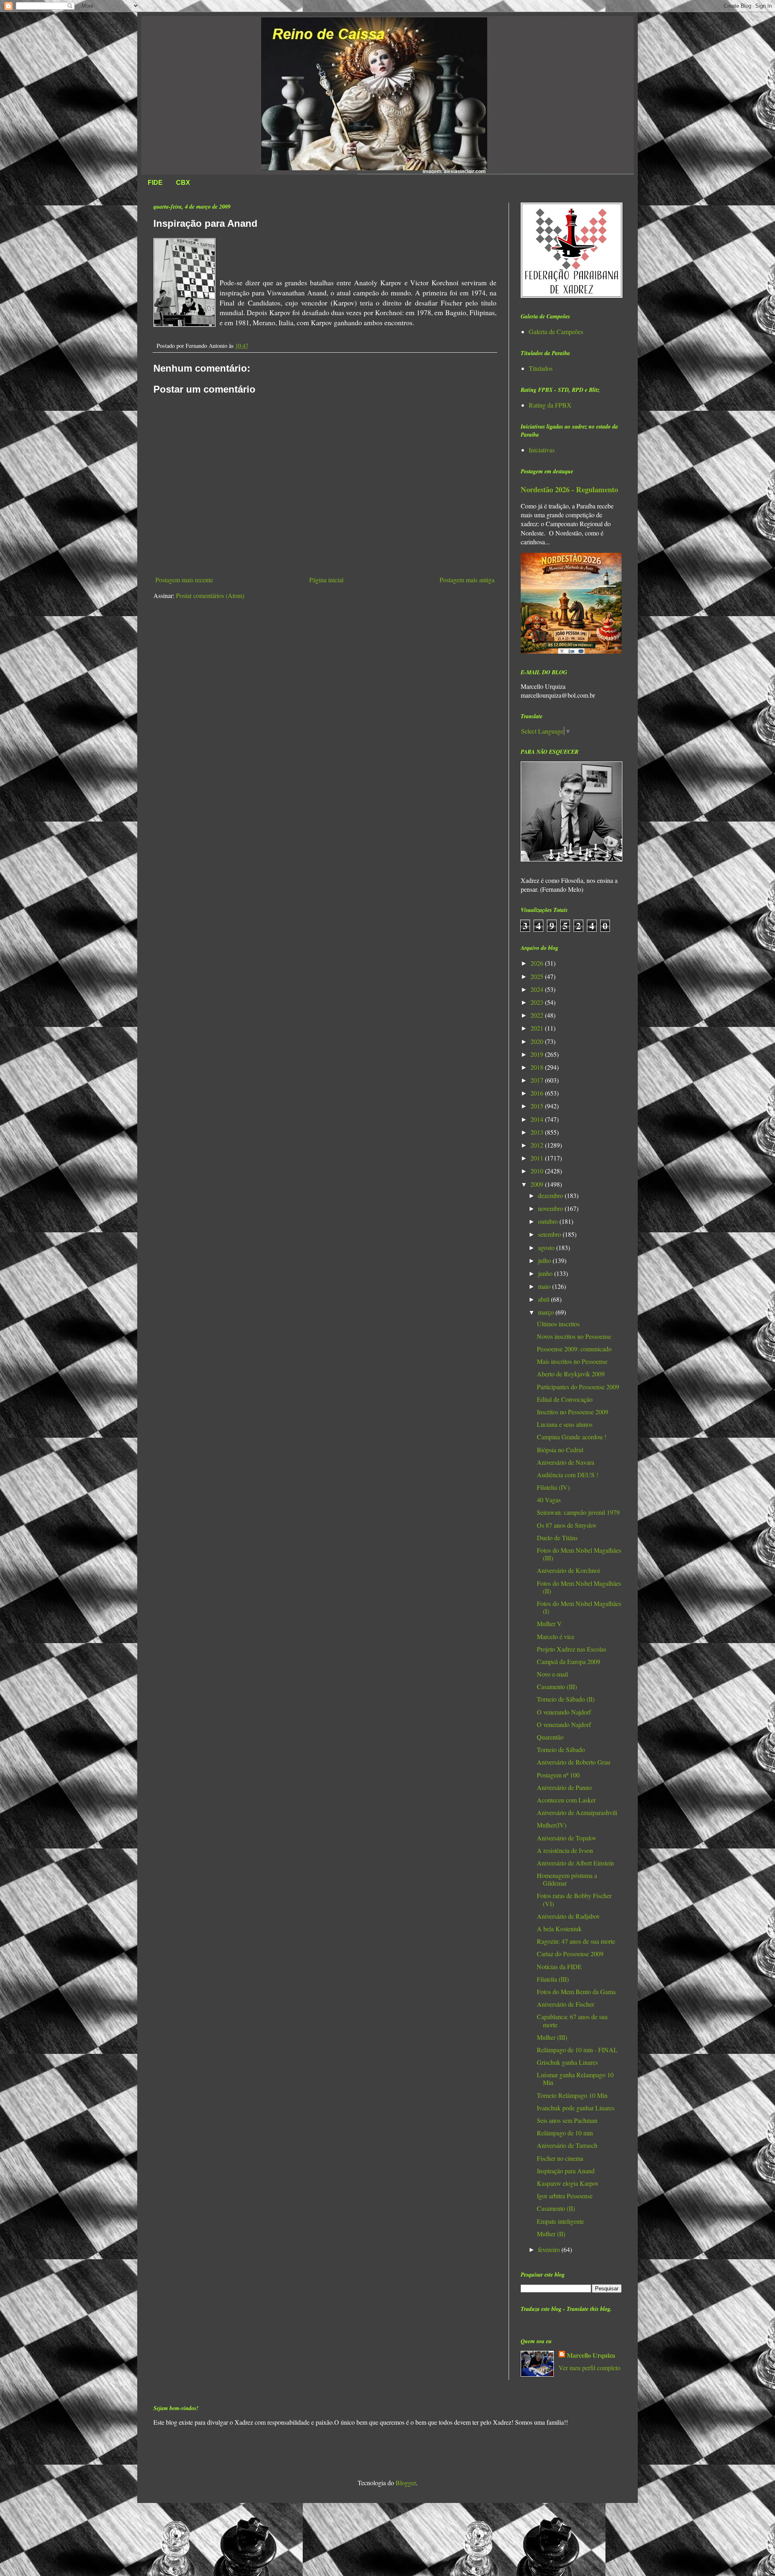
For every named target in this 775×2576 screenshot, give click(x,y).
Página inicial (326, 580)
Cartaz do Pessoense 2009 (570, 1954)
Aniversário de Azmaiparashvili (577, 1812)
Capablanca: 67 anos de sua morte (572, 2020)
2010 (538, 1171)
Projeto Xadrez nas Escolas (572, 1649)
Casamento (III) (557, 1686)
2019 (538, 1054)
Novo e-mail (552, 1674)
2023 (538, 1002)
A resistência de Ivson (565, 1850)
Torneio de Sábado (561, 1749)
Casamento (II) (556, 2208)
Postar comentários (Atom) (210, 595)
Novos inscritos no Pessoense (574, 1336)
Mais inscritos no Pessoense (572, 1361)
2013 (538, 1132)
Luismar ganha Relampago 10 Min (575, 2078)
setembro (550, 1234)
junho (546, 1273)
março (547, 1312)
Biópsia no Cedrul (560, 1450)
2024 (538, 989)
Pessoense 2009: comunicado (574, 1349)
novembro (551, 1208)
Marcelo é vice (556, 1636)
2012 (538, 1145)
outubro (549, 1221)
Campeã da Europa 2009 (569, 1661)
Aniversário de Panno (564, 1787)
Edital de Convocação (565, 1399)
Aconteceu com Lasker (566, 1800)
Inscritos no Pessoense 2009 (573, 1412)
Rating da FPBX (550, 405)
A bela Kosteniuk (559, 1929)
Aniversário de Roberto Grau (574, 1762)
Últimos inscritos (558, 1324)
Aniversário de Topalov (567, 1838)
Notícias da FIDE (559, 1966)
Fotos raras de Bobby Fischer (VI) (574, 1899)
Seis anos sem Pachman (567, 2120)
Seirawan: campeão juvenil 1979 (578, 1512)
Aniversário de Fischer (566, 2004)
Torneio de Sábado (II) (566, 1699)
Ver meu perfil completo (590, 2368)
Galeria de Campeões (556, 331)
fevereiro (550, 2249)
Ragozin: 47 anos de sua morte (576, 1941)
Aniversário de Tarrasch (567, 2145)
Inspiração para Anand (566, 2171)
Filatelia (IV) (553, 1487)
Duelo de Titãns (557, 1538)
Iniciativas (542, 450)
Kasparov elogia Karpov (568, 2183)
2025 (538, 976)
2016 (538, 1093)
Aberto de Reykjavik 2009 (571, 1374)
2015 (538, 1106)
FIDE (155, 183)
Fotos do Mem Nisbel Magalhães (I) (579, 1607)
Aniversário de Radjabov (568, 1916)
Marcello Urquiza (591, 2355)
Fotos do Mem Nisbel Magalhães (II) (579, 1587)
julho (545, 1260)
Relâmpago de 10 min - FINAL (577, 2050)
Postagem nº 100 (558, 1775)
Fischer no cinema (560, 2158)
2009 (538, 1184)
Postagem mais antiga (467, 580)
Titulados (541, 368)
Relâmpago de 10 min (565, 2133)
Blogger (406, 2483)
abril (545, 1299)
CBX (183, 183)
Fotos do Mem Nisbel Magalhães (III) (579, 1554)
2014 (538, 1119)
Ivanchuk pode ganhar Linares (576, 2108)
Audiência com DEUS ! (568, 1475)
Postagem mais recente (184, 580)
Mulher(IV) (552, 1825)
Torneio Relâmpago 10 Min (572, 2095)
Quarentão (550, 1737)
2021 (538, 1028)
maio (545, 1286)
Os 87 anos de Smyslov (567, 1525)
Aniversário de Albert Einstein (575, 1863)
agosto (547, 1247)
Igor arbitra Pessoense (565, 2196)
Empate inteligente (560, 2221)
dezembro (551, 1195)
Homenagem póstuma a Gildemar (567, 1879)
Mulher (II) (551, 2234)
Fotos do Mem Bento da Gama (576, 1992)
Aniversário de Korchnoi (568, 1570)
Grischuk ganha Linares (567, 2062)
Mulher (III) (552, 2037)
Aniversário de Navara (566, 1462)
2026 (538, 963)
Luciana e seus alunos (565, 1424)
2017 (538, 1080)
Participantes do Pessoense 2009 (578, 1387)
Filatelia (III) (553, 1979)
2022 (538, 1015)
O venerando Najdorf (564, 1712)
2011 (538, 1158)
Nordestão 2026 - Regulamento (569, 489)
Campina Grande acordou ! (572, 1437)
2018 (538, 1067)
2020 (538, 1041)
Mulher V (549, 1624)
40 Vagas (549, 1500)
